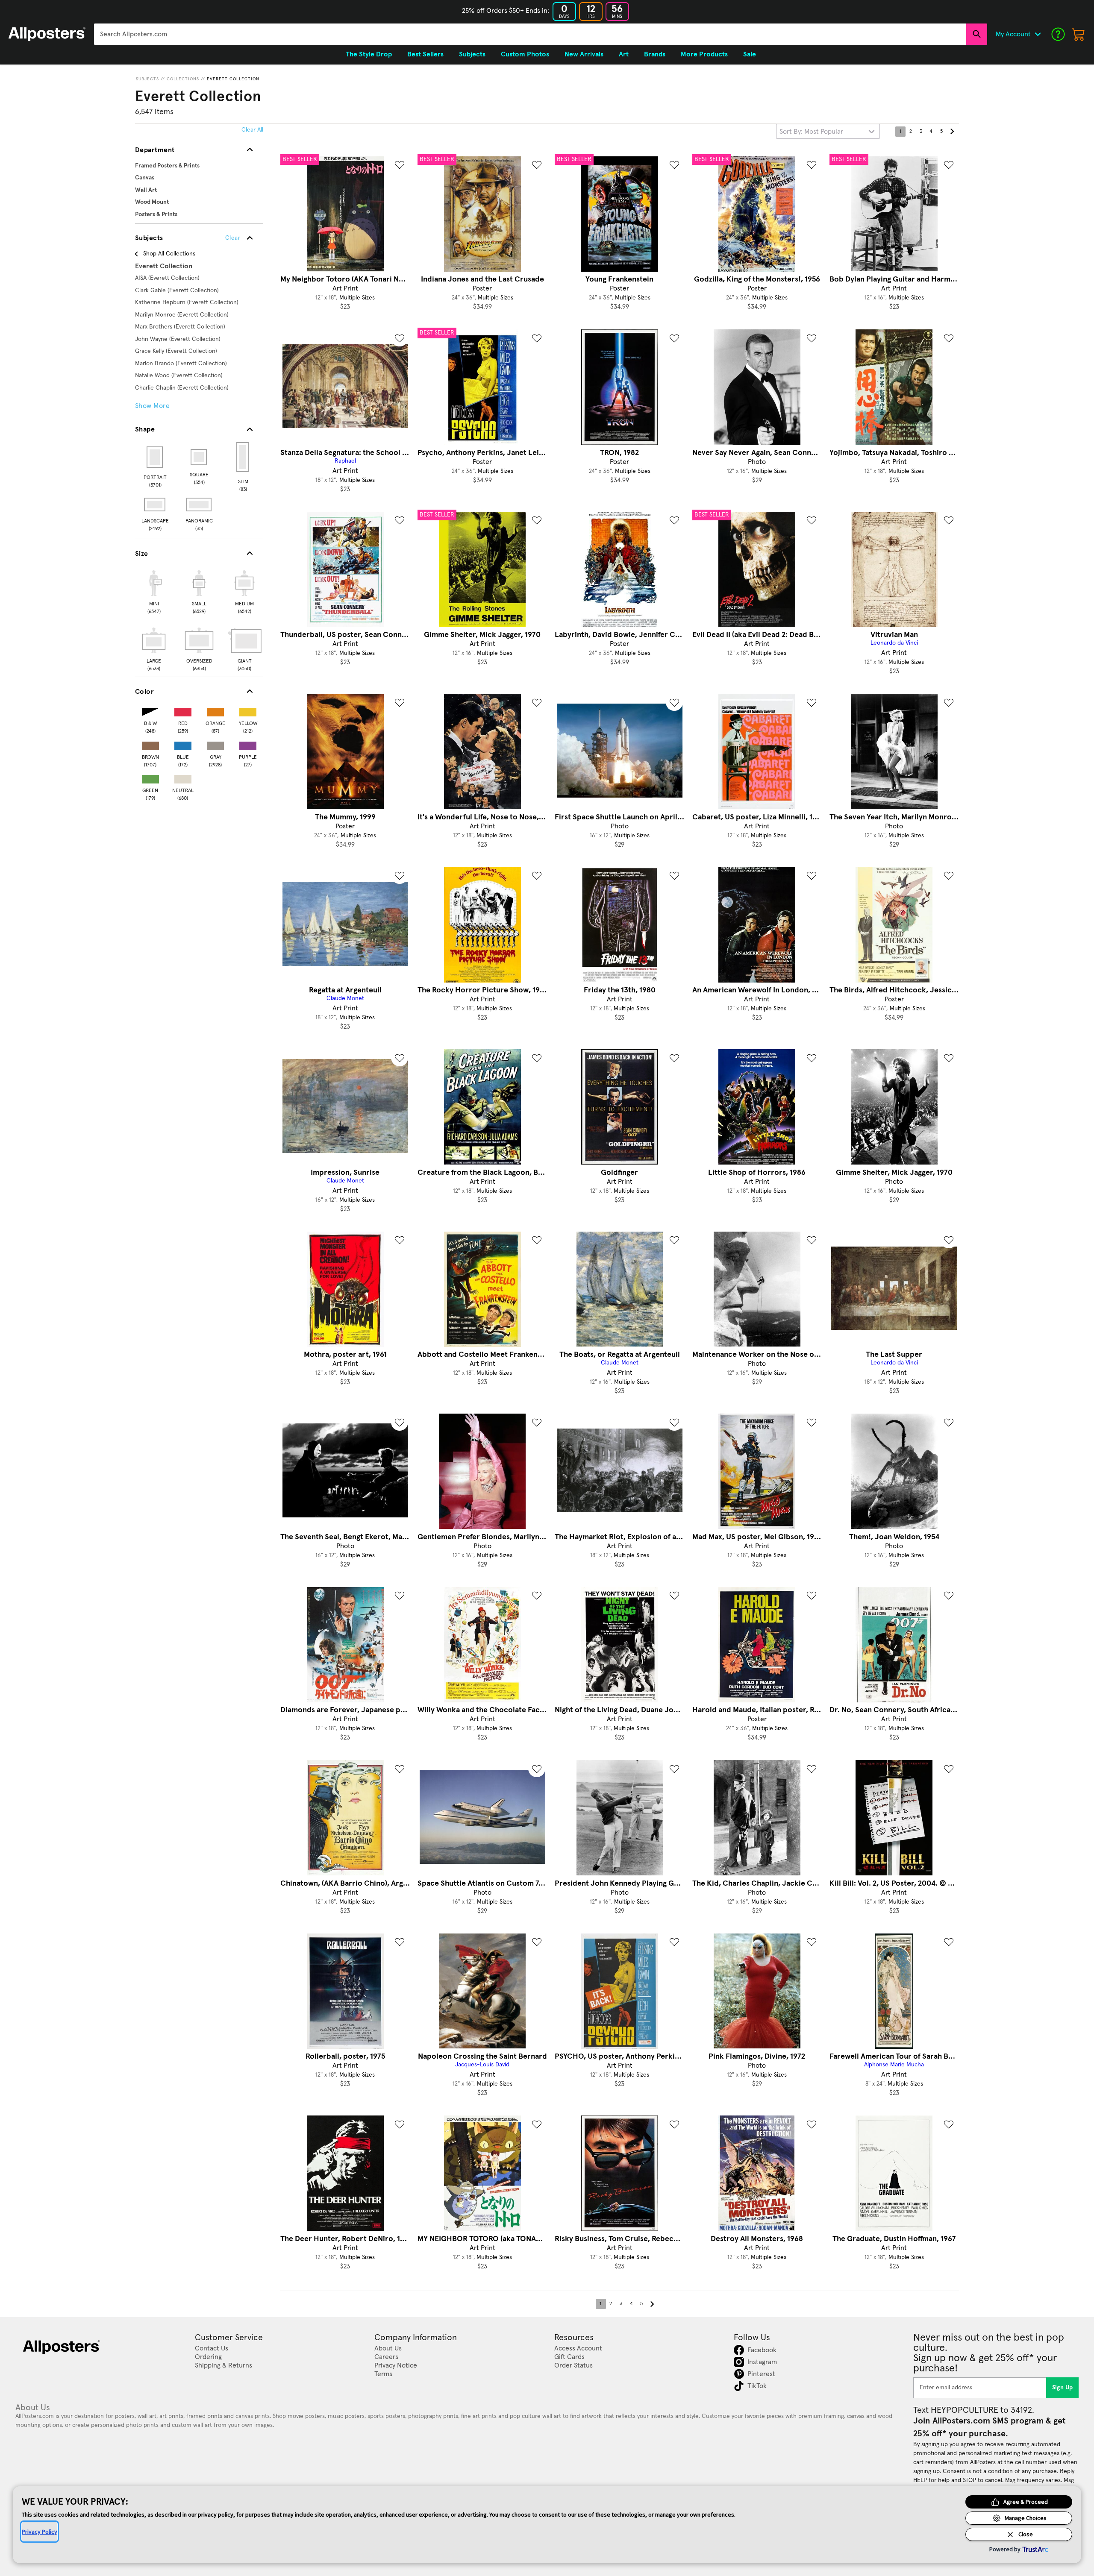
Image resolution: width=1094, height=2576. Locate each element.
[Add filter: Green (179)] (150, 777)
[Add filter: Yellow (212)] (248, 710)
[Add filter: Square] (199, 457)
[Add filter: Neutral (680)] (183, 777)
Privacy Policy (40, 2532)
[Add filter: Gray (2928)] (215, 744)
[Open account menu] (1038, 34)
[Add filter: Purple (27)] (248, 744)
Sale (750, 54)
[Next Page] (952, 132)
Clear (233, 238)
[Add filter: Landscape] (155, 505)
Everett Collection (233, 79)
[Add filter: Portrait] (155, 457)
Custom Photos (525, 54)
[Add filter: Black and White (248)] (150, 710)
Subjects (147, 79)
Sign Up (1063, 2388)
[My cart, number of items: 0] (1079, 34)
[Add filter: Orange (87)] (215, 710)
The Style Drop (369, 54)
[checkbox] (154, 591)
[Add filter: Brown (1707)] (150, 744)
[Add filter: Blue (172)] (183, 744)
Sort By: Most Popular (811, 132)
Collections (183, 79)
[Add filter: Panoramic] (199, 505)
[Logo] (47, 34)
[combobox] (530, 34)
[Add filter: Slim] (243, 457)
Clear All (252, 130)
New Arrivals (584, 54)
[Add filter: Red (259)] (183, 710)
